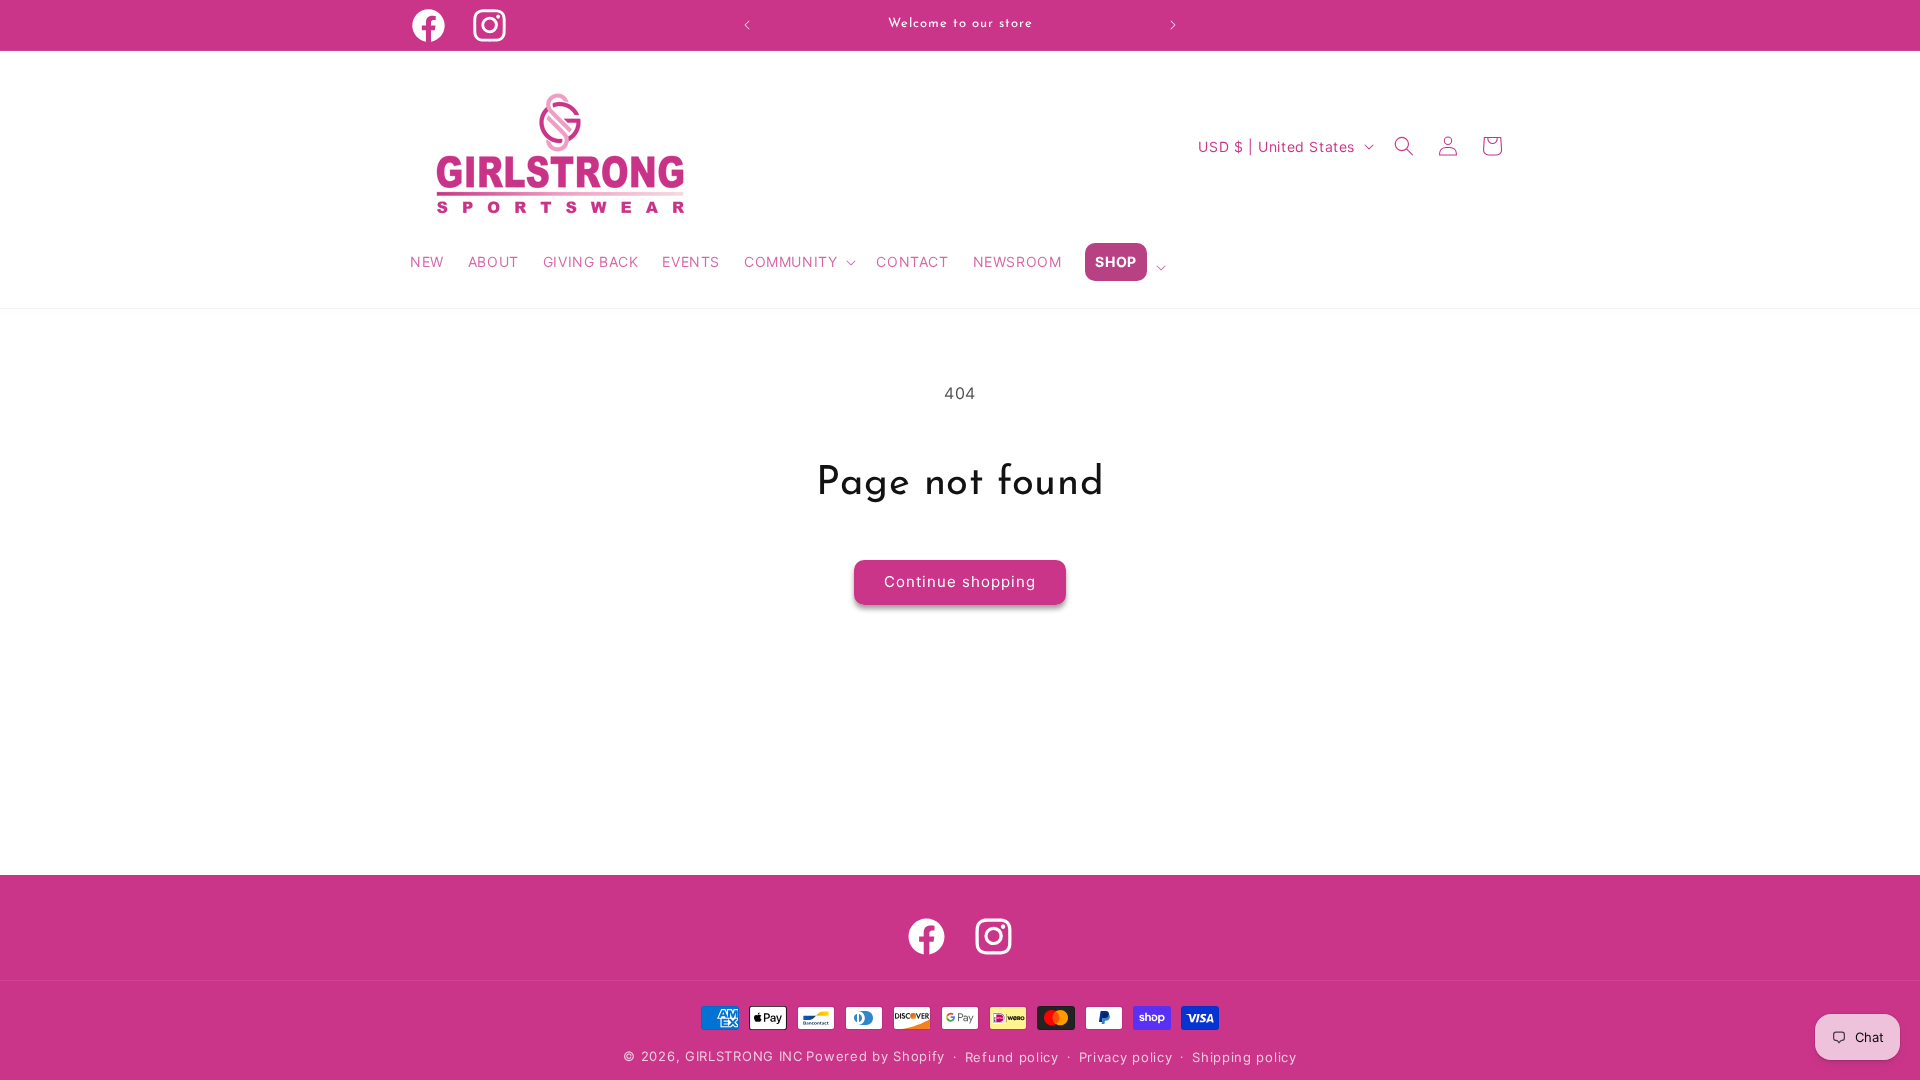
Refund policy (1012, 1057)
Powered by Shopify (875, 1056)
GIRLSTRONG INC (744, 1056)
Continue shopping (960, 581)
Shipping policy (1244, 1057)
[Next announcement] (1173, 25)
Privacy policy (1126, 1057)
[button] (798, 262)
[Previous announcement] (747, 25)
